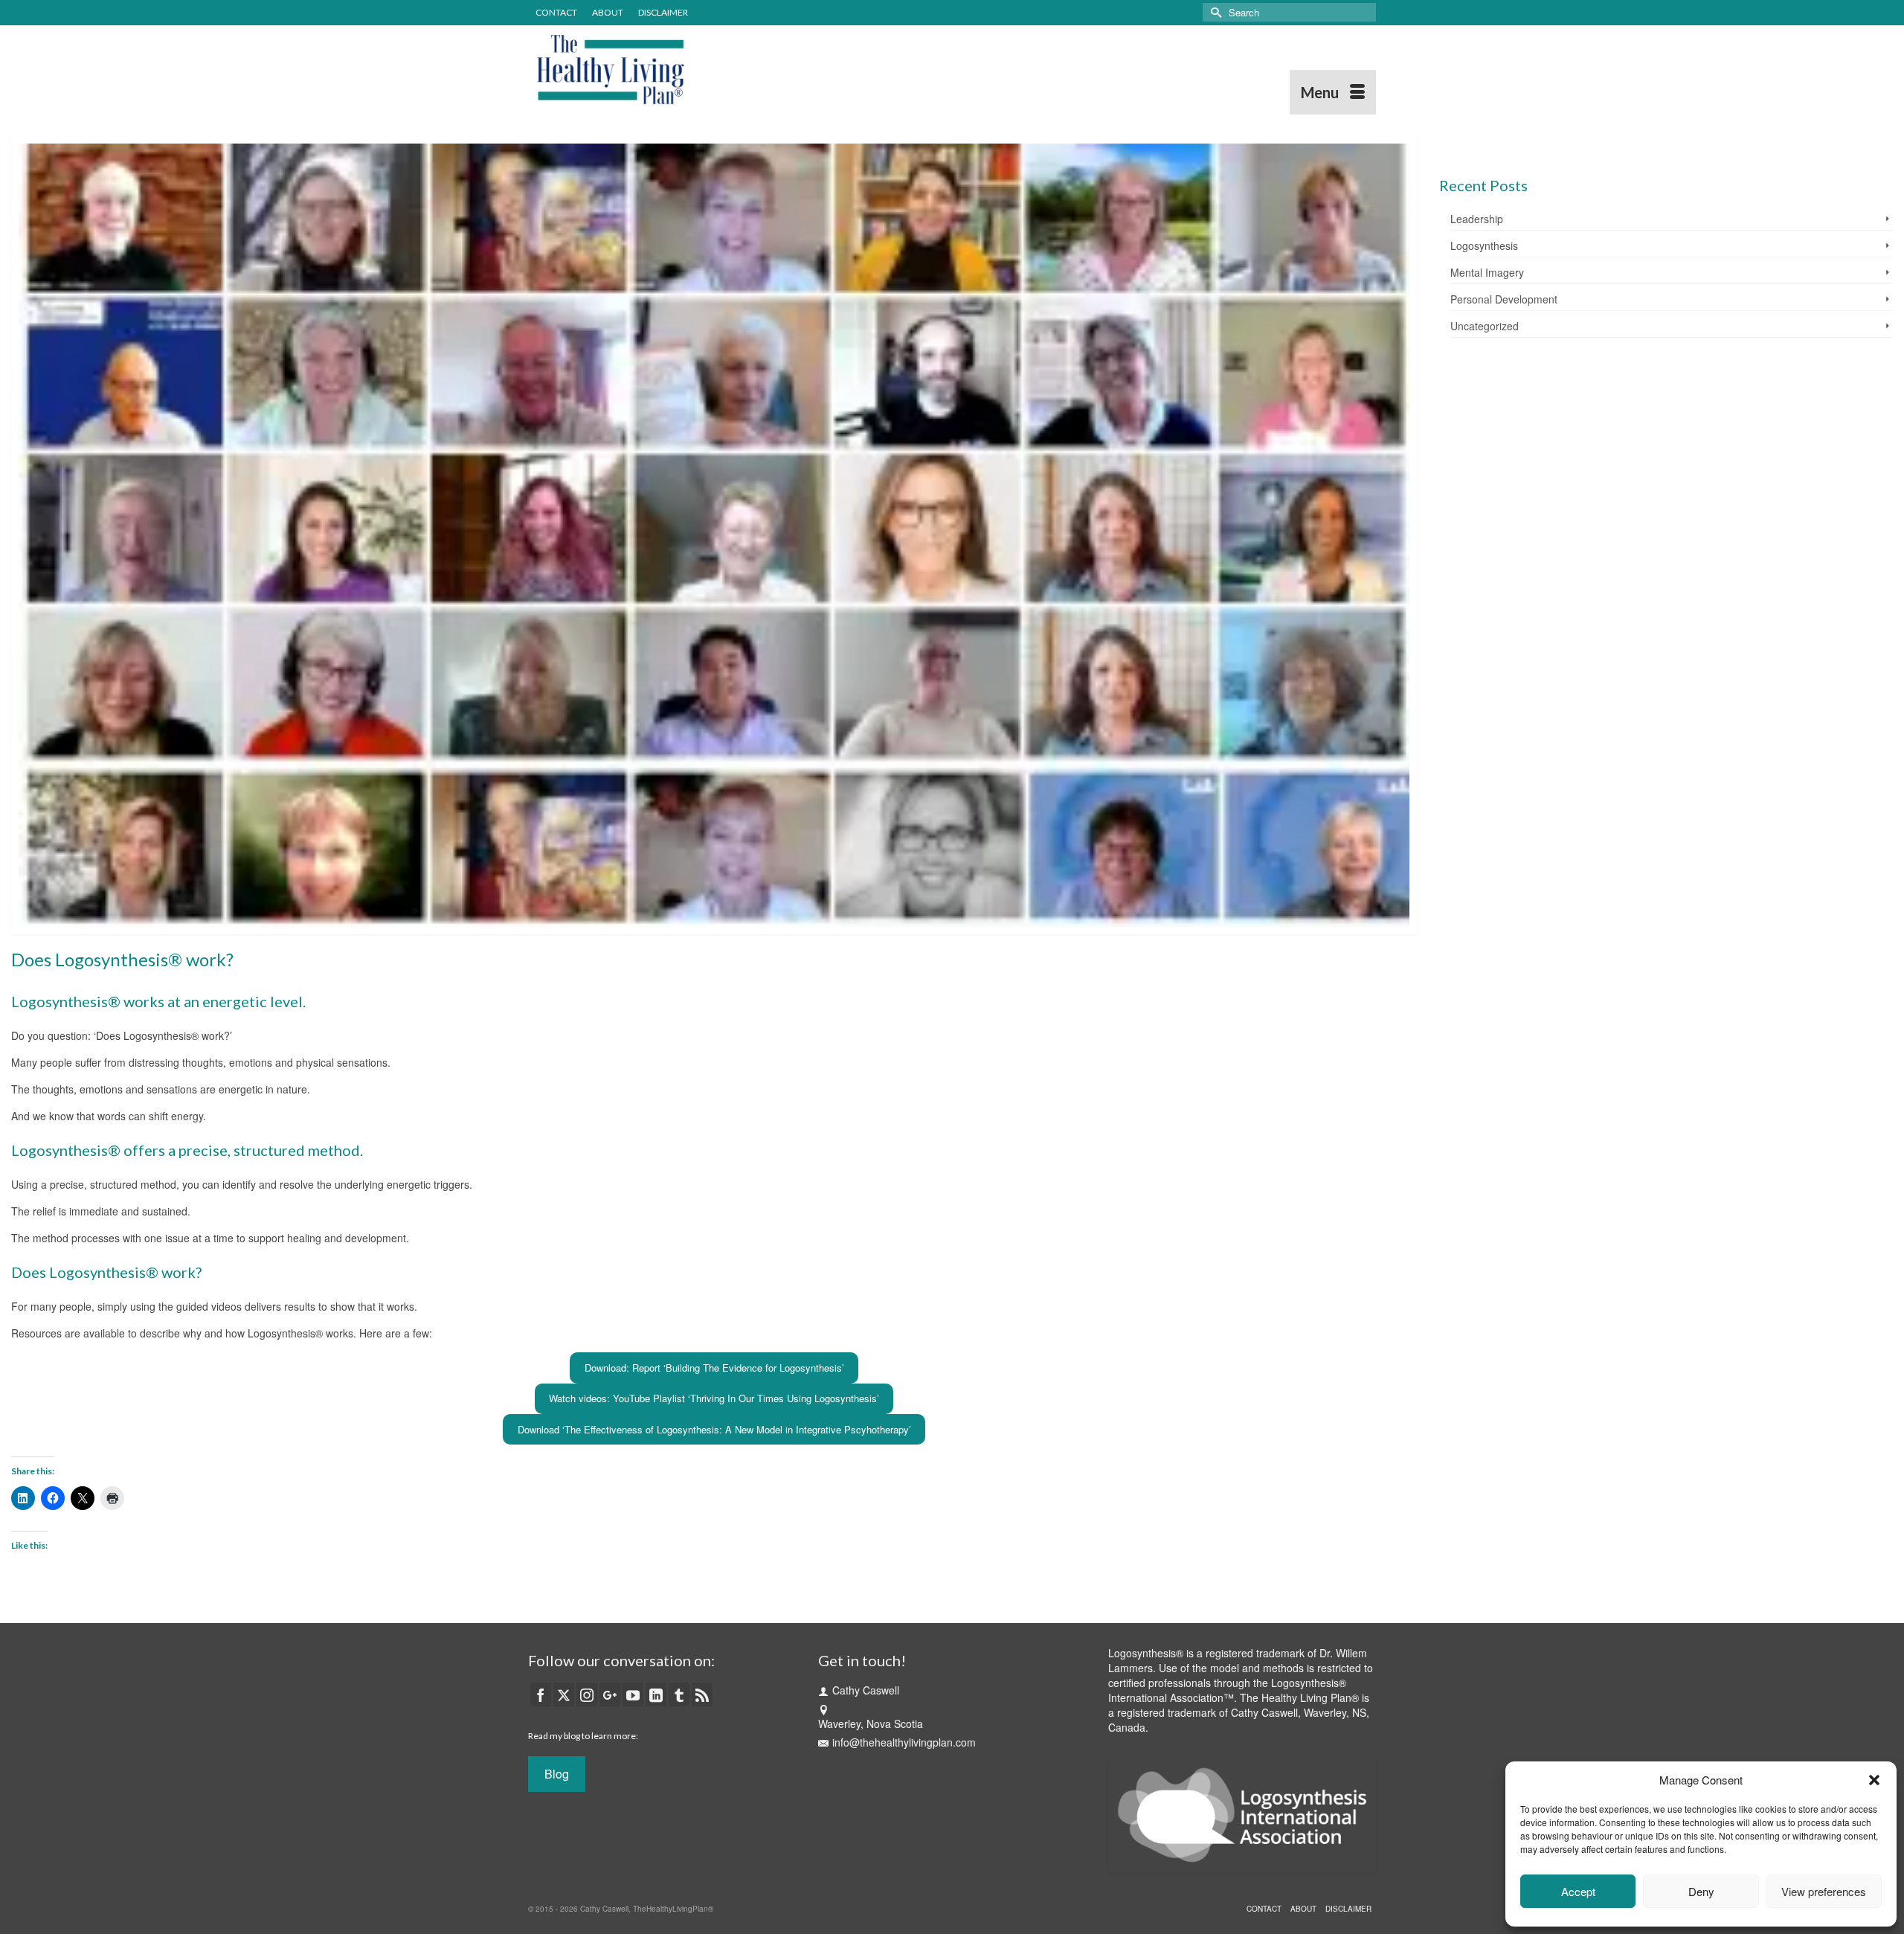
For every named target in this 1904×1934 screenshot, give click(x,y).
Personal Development (1504, 299)
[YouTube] (633, 1694)
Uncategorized (1485, 326)
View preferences (1824, 1891)
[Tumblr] (679, 1694)
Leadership (1477, 219)
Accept (1578, 1891)
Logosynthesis (1484, 245)
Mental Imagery (1487, 272)
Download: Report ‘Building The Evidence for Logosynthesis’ (714, 1368)
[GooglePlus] (610, 1694)
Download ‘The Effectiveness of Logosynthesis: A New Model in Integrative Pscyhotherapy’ (714, 1429)
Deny (1701, 1891)
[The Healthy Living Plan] (662, 70)
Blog (557, 1774)
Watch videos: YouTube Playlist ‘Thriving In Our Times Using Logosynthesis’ (714, 1398)
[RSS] (702, 1694)
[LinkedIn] (656, 1694)
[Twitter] (564, 1694)
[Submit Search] (1214, 12)
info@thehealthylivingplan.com (904, 1742)
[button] (1874, 1780)
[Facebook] (541, 1694)
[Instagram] (587, 1694)
